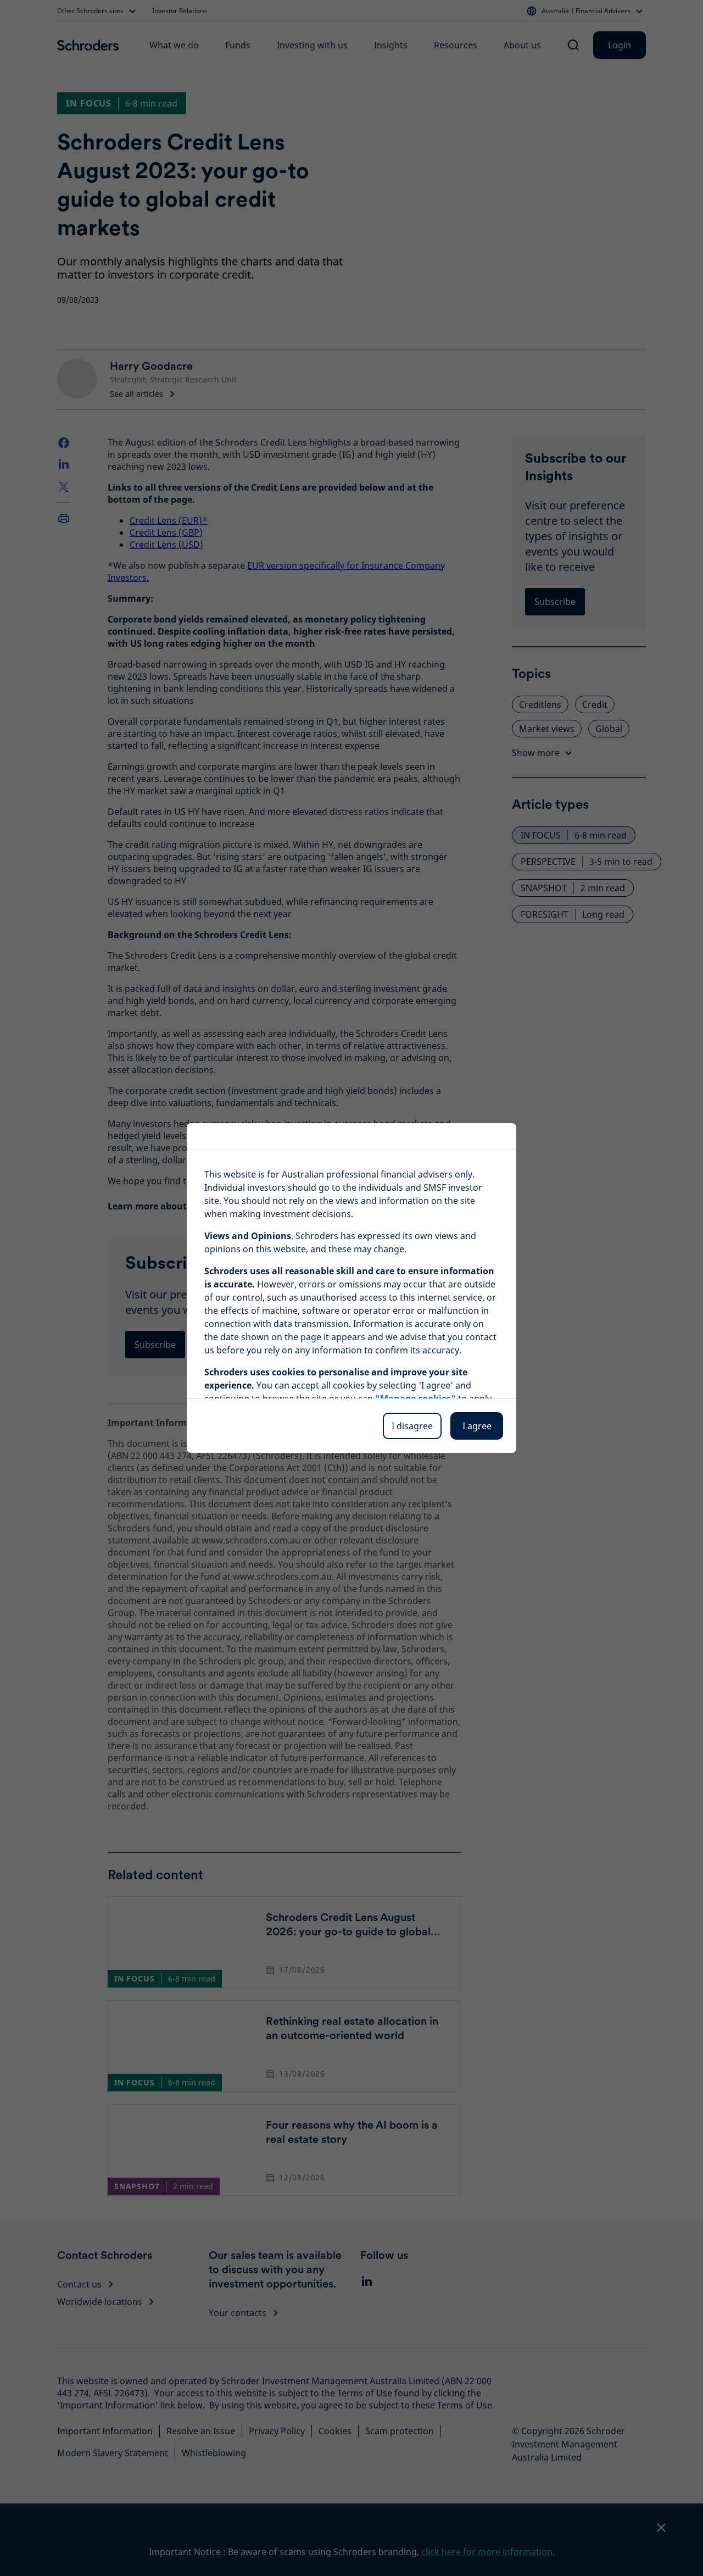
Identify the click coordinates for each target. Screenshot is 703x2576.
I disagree (412, 1426)
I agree (477, 1426)
